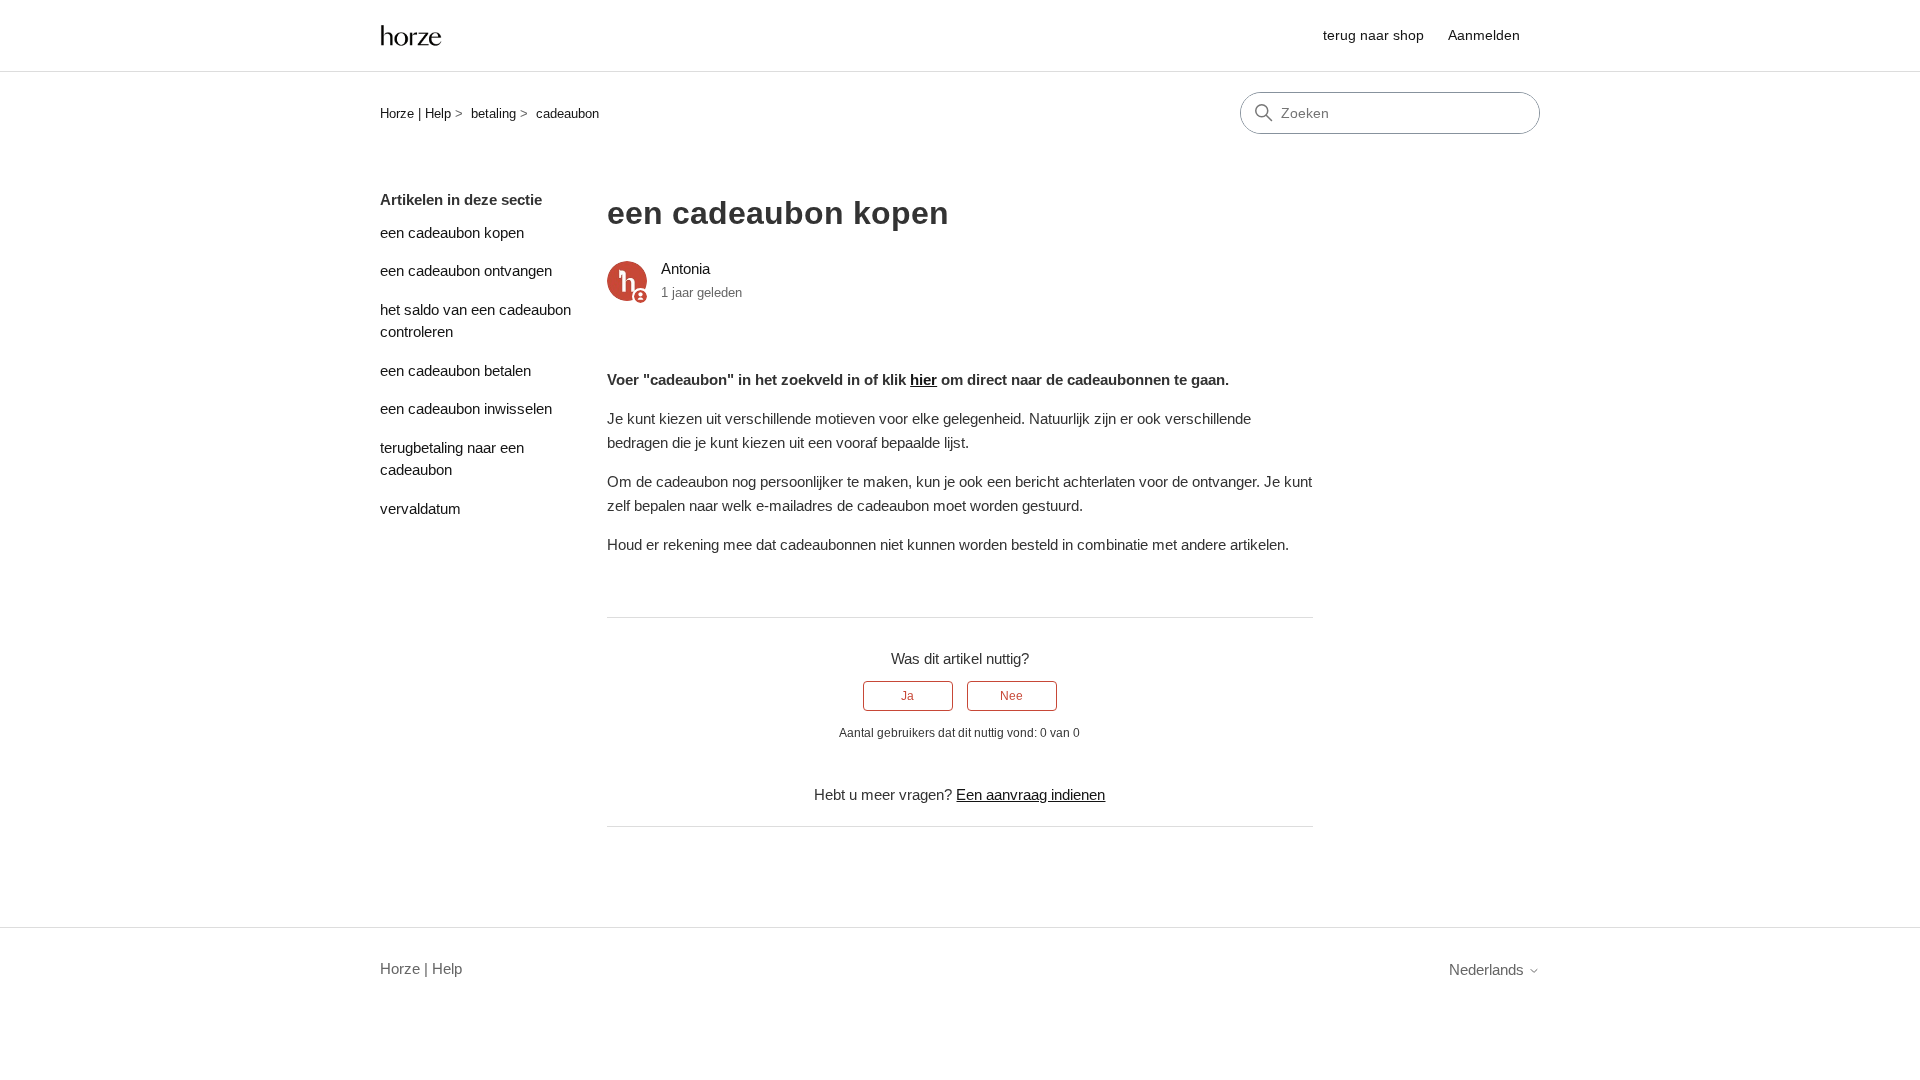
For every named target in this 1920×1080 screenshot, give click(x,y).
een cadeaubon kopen (452, 232)
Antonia (685, 268)
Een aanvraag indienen (1030, 794)
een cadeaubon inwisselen (466, 408)
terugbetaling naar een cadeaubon (452, 459)
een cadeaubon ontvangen (466, 270)
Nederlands (1488, 969)
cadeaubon (567, 113)
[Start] (411, 35)
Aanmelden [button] (1484, 35)
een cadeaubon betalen (455, 370)
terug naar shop (1373, 35)
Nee (1011, 696)
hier (923, 379)
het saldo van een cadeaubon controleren (475, 321)
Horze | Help (415, 113)
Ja (907, 696)
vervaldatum (420, 508)
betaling (493, 113)
